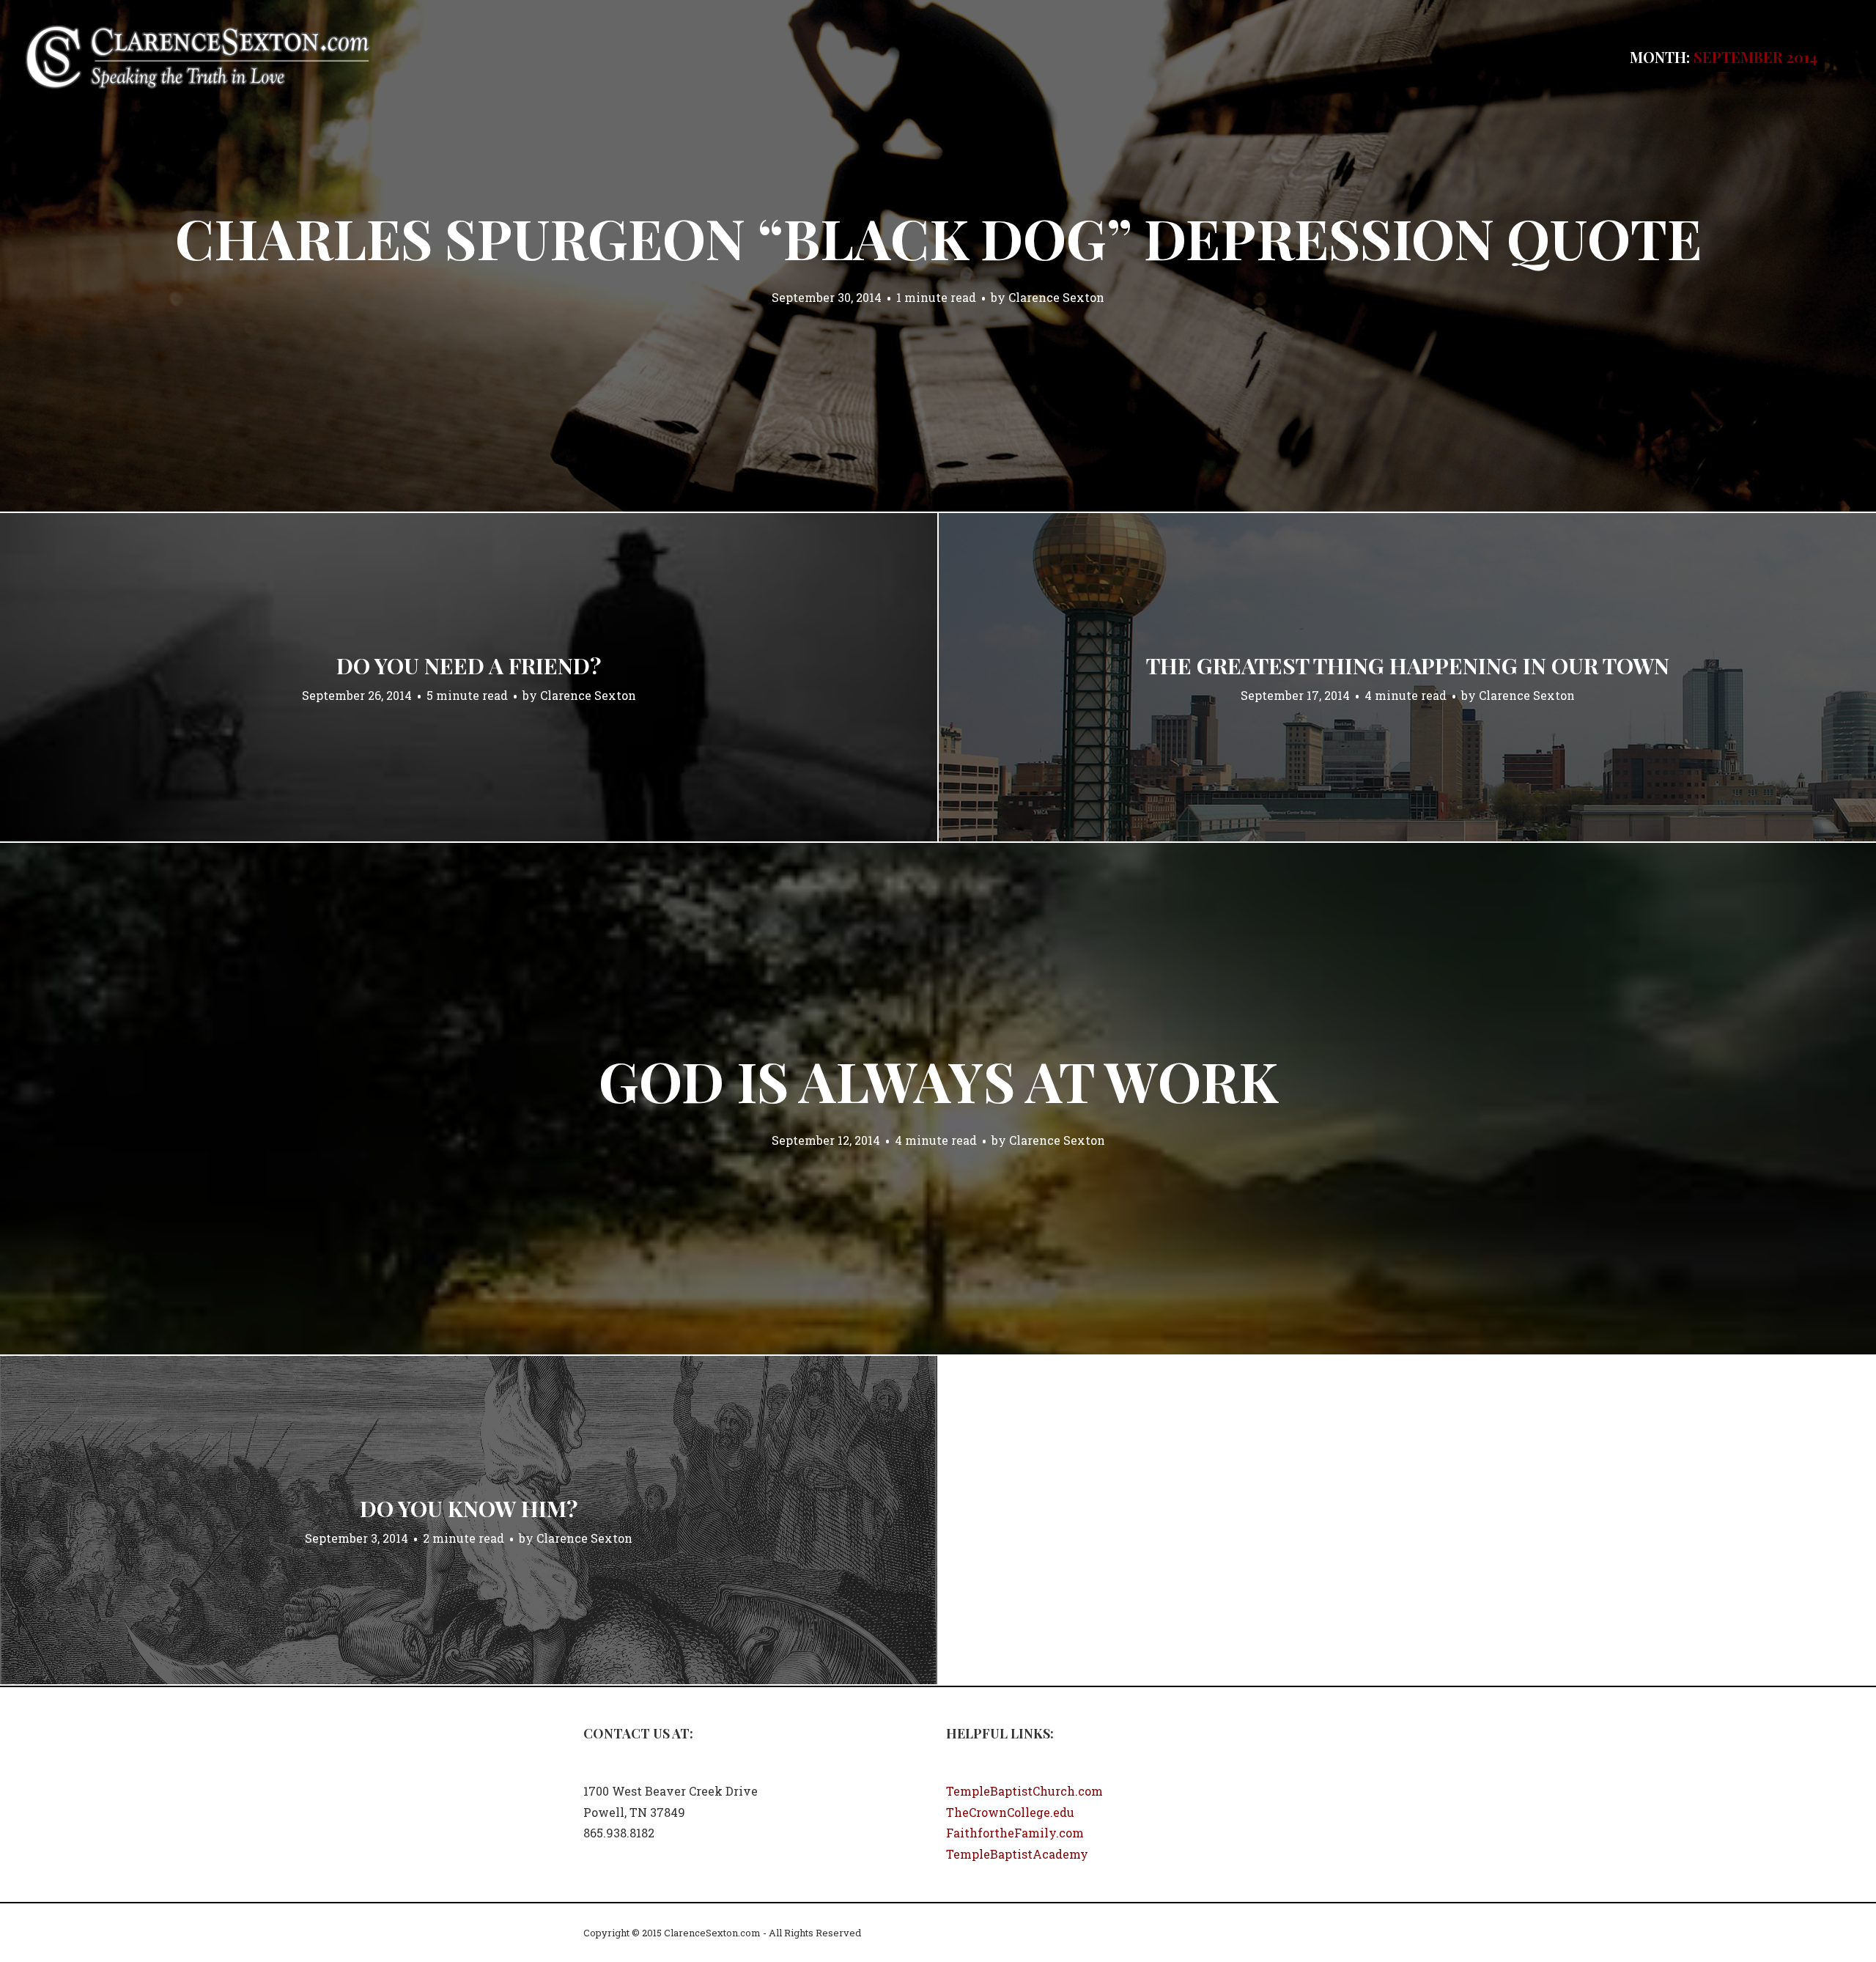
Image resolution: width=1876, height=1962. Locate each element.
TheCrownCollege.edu (1010, 1812)
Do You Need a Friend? (469, 665)
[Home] (198, 55)
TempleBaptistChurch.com (1024, 1791)
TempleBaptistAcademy (1017, 1854)
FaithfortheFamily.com (1015, 1833)
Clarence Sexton (1056, 297)
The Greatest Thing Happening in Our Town (1408, 665)
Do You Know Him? (469, 1508)
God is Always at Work (938, 1080)
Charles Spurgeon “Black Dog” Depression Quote (938, 237)
